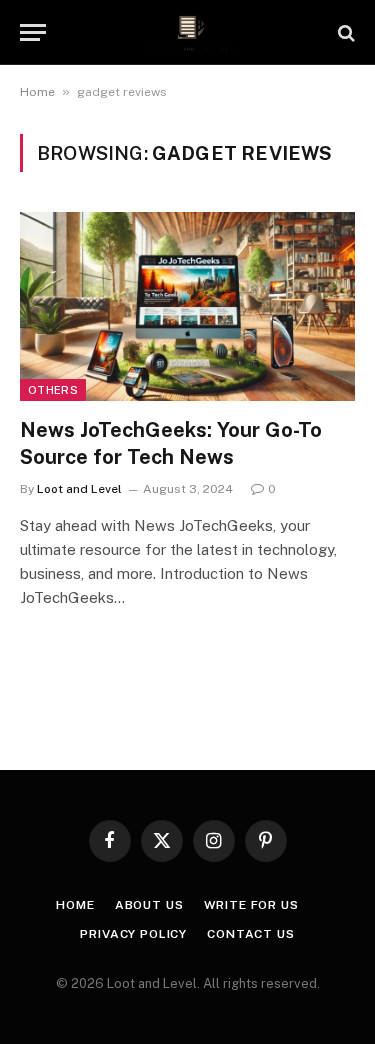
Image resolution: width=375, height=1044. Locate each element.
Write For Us (251, 905)
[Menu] (33, 32)
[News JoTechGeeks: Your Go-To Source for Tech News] (187, 306)
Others (53, 390)
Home (37, 92)
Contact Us (250, 934)
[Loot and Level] (187, 32)
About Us (149, 905)
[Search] (344, 32)
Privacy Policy (133, 934)
